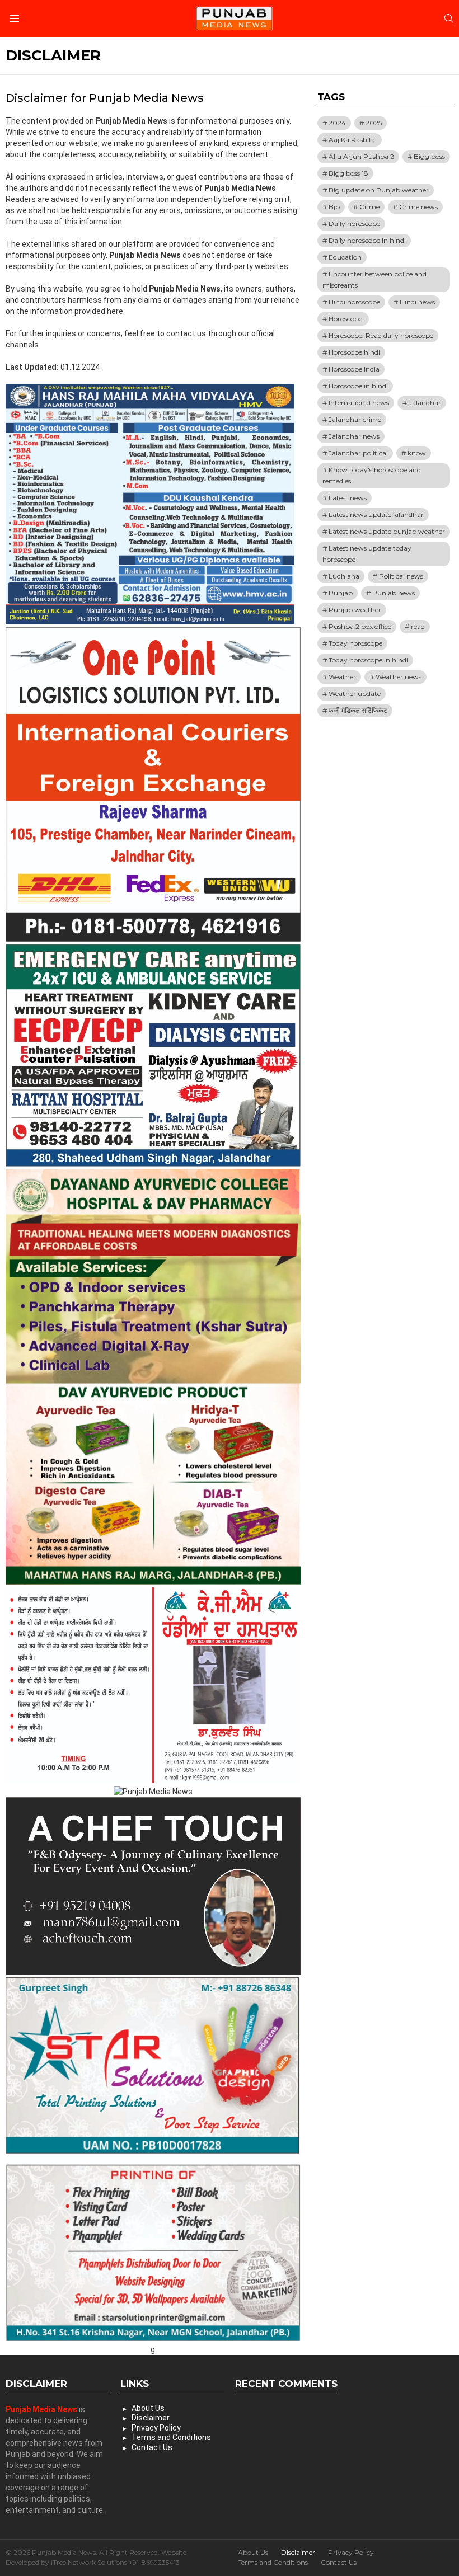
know (417, 453)
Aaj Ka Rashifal (353, 140)
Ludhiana (344, 576)
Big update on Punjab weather (379, 190)
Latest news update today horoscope (367, 554)
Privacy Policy (156, 2428)
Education (345, 257)
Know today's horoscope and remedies (372, 475)
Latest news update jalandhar (376, 514)
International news (359, 403)
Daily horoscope (354, 224)
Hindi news (417, 302)
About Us (148, 2408)
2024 (337, 123)
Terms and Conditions (171, 2437)
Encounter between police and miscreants (374, 279)
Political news (401, 576)
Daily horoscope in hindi (367, 240)
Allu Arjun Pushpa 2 (361, 156)
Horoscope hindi (354, 352)
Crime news (418, 207)
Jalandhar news (354, 436)
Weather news (399, 677)
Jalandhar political (358, 453)
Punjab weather (355, 610)
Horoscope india (354, 369)
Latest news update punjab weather (387, 531)
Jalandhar (425, 403)
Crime (369, 207)
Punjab (341, 593)
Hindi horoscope (354, 302)
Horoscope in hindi (358, 386)
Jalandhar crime (355, 419)
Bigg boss (429, 156)
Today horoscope (355, 643)
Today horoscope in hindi (368, 660)
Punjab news (394, 593)
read (418, 626)
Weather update (355, 694)
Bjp (334, 207)
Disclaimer (151, 2418)
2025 (374, 123)
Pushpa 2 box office (360, 626)
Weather (342, 677)
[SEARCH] (449, 18)
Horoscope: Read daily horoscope (381, 335)
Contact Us (152, 2447)
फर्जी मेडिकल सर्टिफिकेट (358, 710)
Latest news (348, 498)
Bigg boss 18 (348, 173)
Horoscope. (346, 319)
